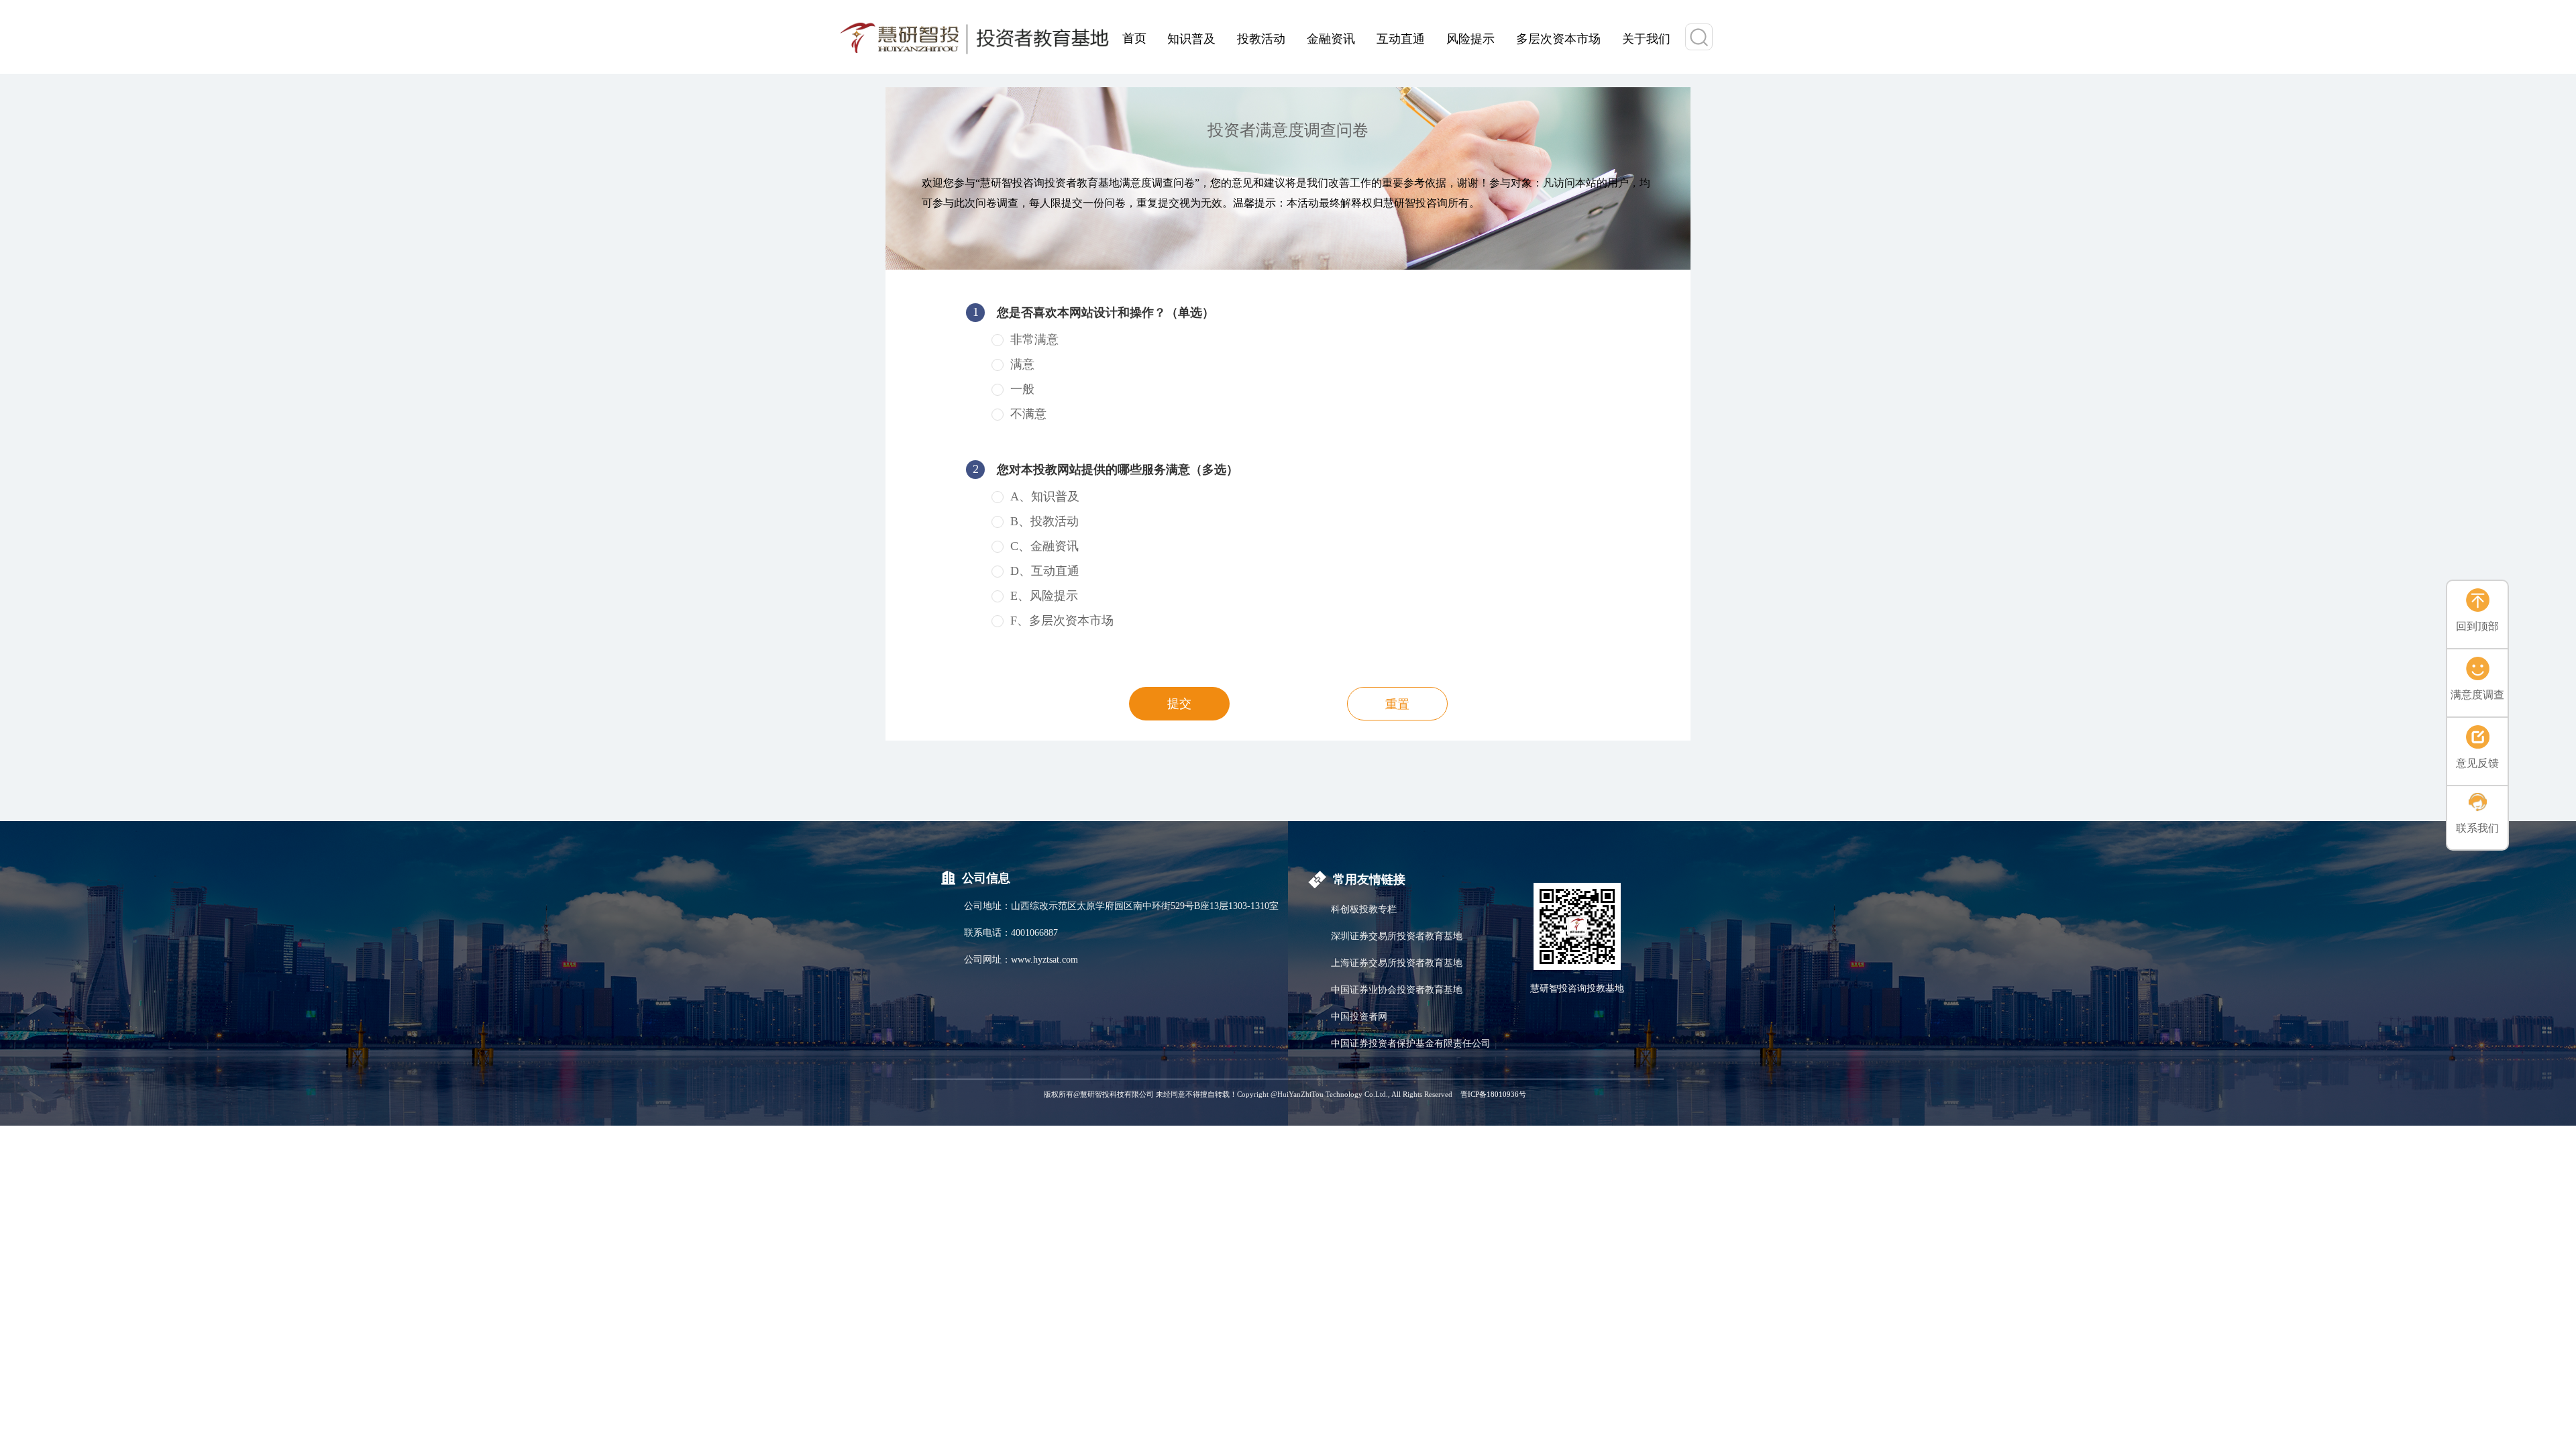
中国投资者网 (1359, 1017)
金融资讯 (1331, 38)
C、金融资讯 (1044, 546)
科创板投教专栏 (1364, 909)
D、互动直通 (1045, 571)
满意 (1022, 364)
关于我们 (1646, 38)
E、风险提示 (1044, 596)
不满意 (1028, 414)
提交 (1179, 704)
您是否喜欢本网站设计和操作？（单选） (1094, 312)
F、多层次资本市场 (1062, 621)
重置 (1397, 704)
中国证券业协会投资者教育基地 (1397, 990)
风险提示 (1470, 38)
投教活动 (1261, 38)
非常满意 (1034, 339)
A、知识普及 (1045, 496)
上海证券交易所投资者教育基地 (1397, 963)
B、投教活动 (1044, 521)
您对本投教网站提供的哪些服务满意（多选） (1106, 469)
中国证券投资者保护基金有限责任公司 (1411, 1043)
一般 (1022, 389)
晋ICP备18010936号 (1493, 1094)
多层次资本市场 (1558, 38)
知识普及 (1191, 38)
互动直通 (1401, 38)
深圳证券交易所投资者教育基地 (1397, 936)
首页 (1134, 37)
